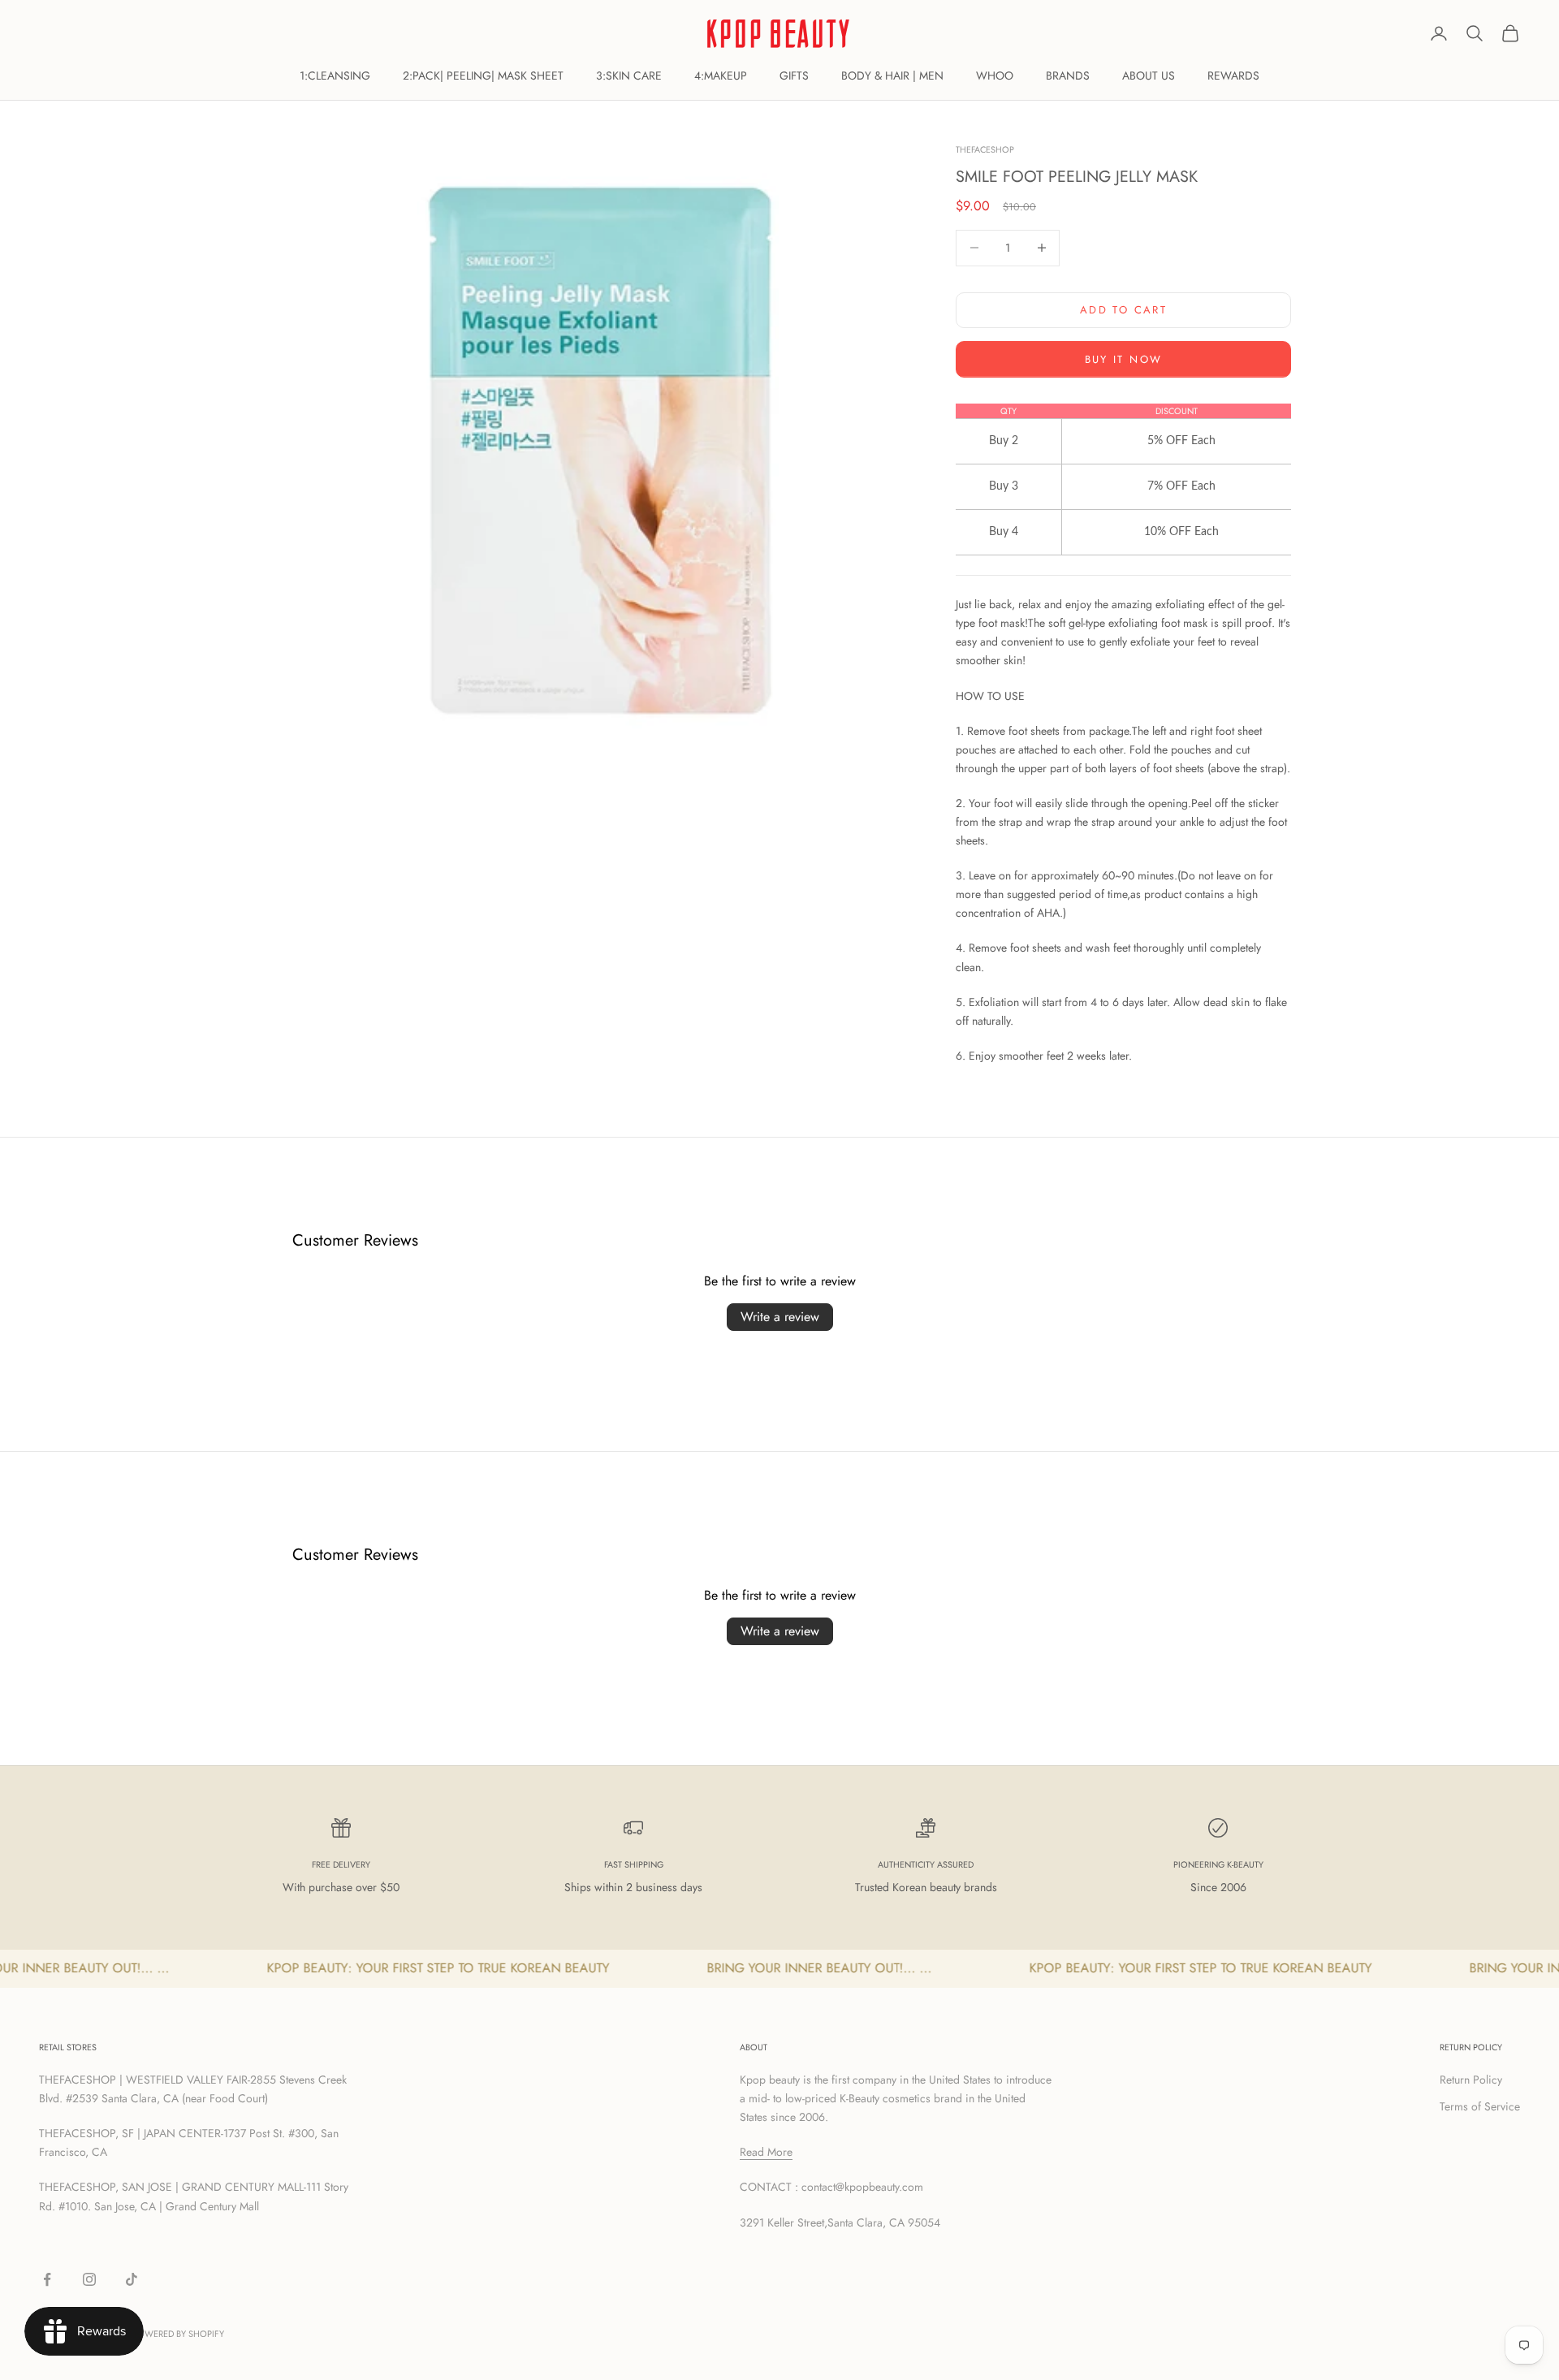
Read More (766, 2152)
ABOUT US (1149, 76)
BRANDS (1068, 76)
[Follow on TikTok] (132, 2279)
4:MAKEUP (721, 76)
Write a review (780, 1317)
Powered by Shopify (178, 2334)
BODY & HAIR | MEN (892, 76)
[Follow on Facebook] (47, 2279)
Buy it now (1123, 359)
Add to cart (1123, 310)
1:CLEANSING (335, 76)
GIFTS (794, 76)
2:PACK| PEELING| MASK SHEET (483, 76)
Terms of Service (1480, 2106)
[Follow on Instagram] (89, 2279)
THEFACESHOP (985, 149)
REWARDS (1233, 76)
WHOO (995, 76)
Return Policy (1471, 2080)
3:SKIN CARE (629, 76)
